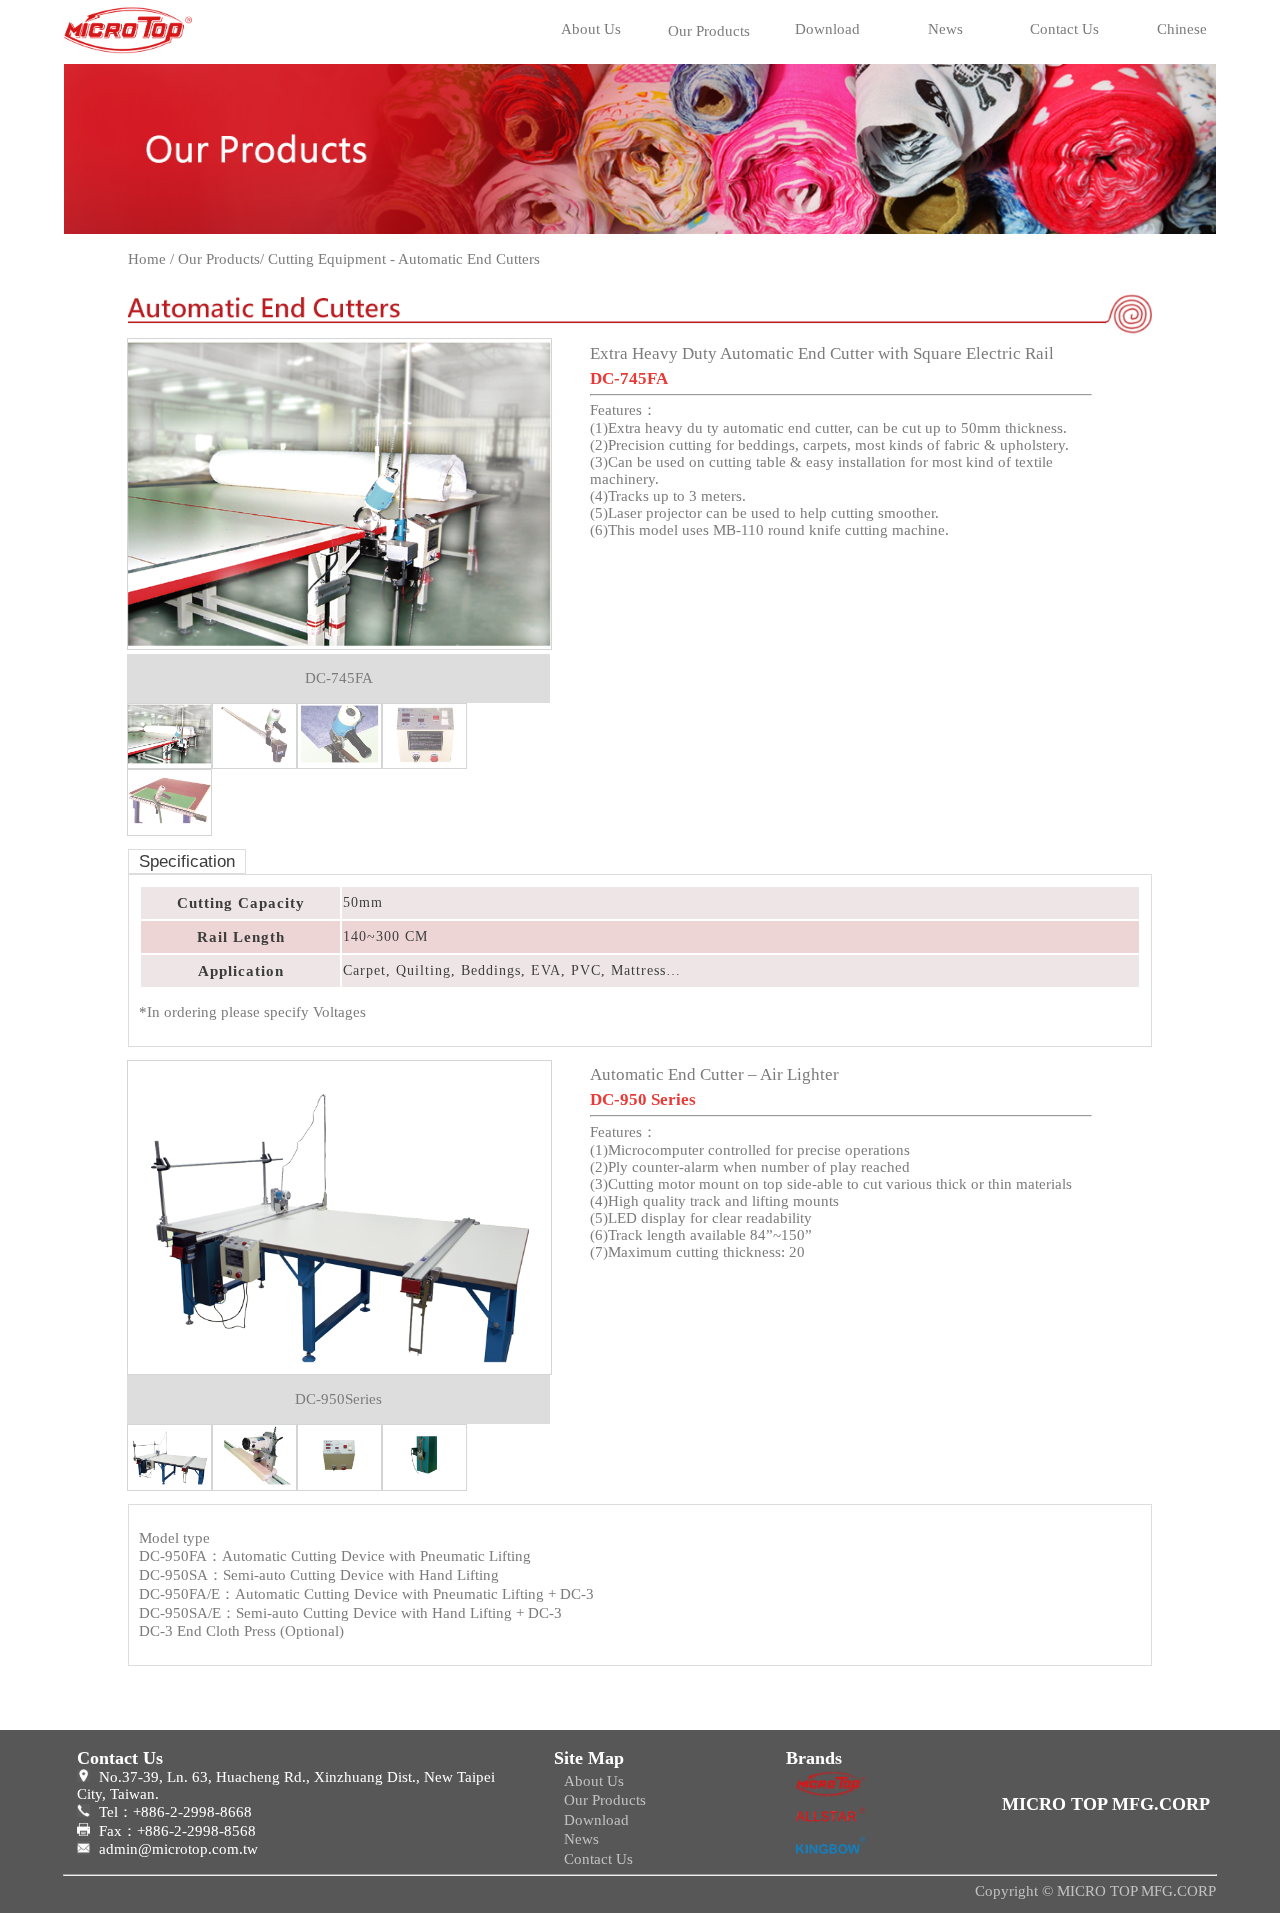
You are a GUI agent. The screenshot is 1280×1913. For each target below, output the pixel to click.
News (945, 29)
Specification (187, 861)
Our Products (709, 31)
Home (147, 259)
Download (827, 29)
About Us (591, 29)
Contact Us (1064, 29)
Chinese (1182, 29)
